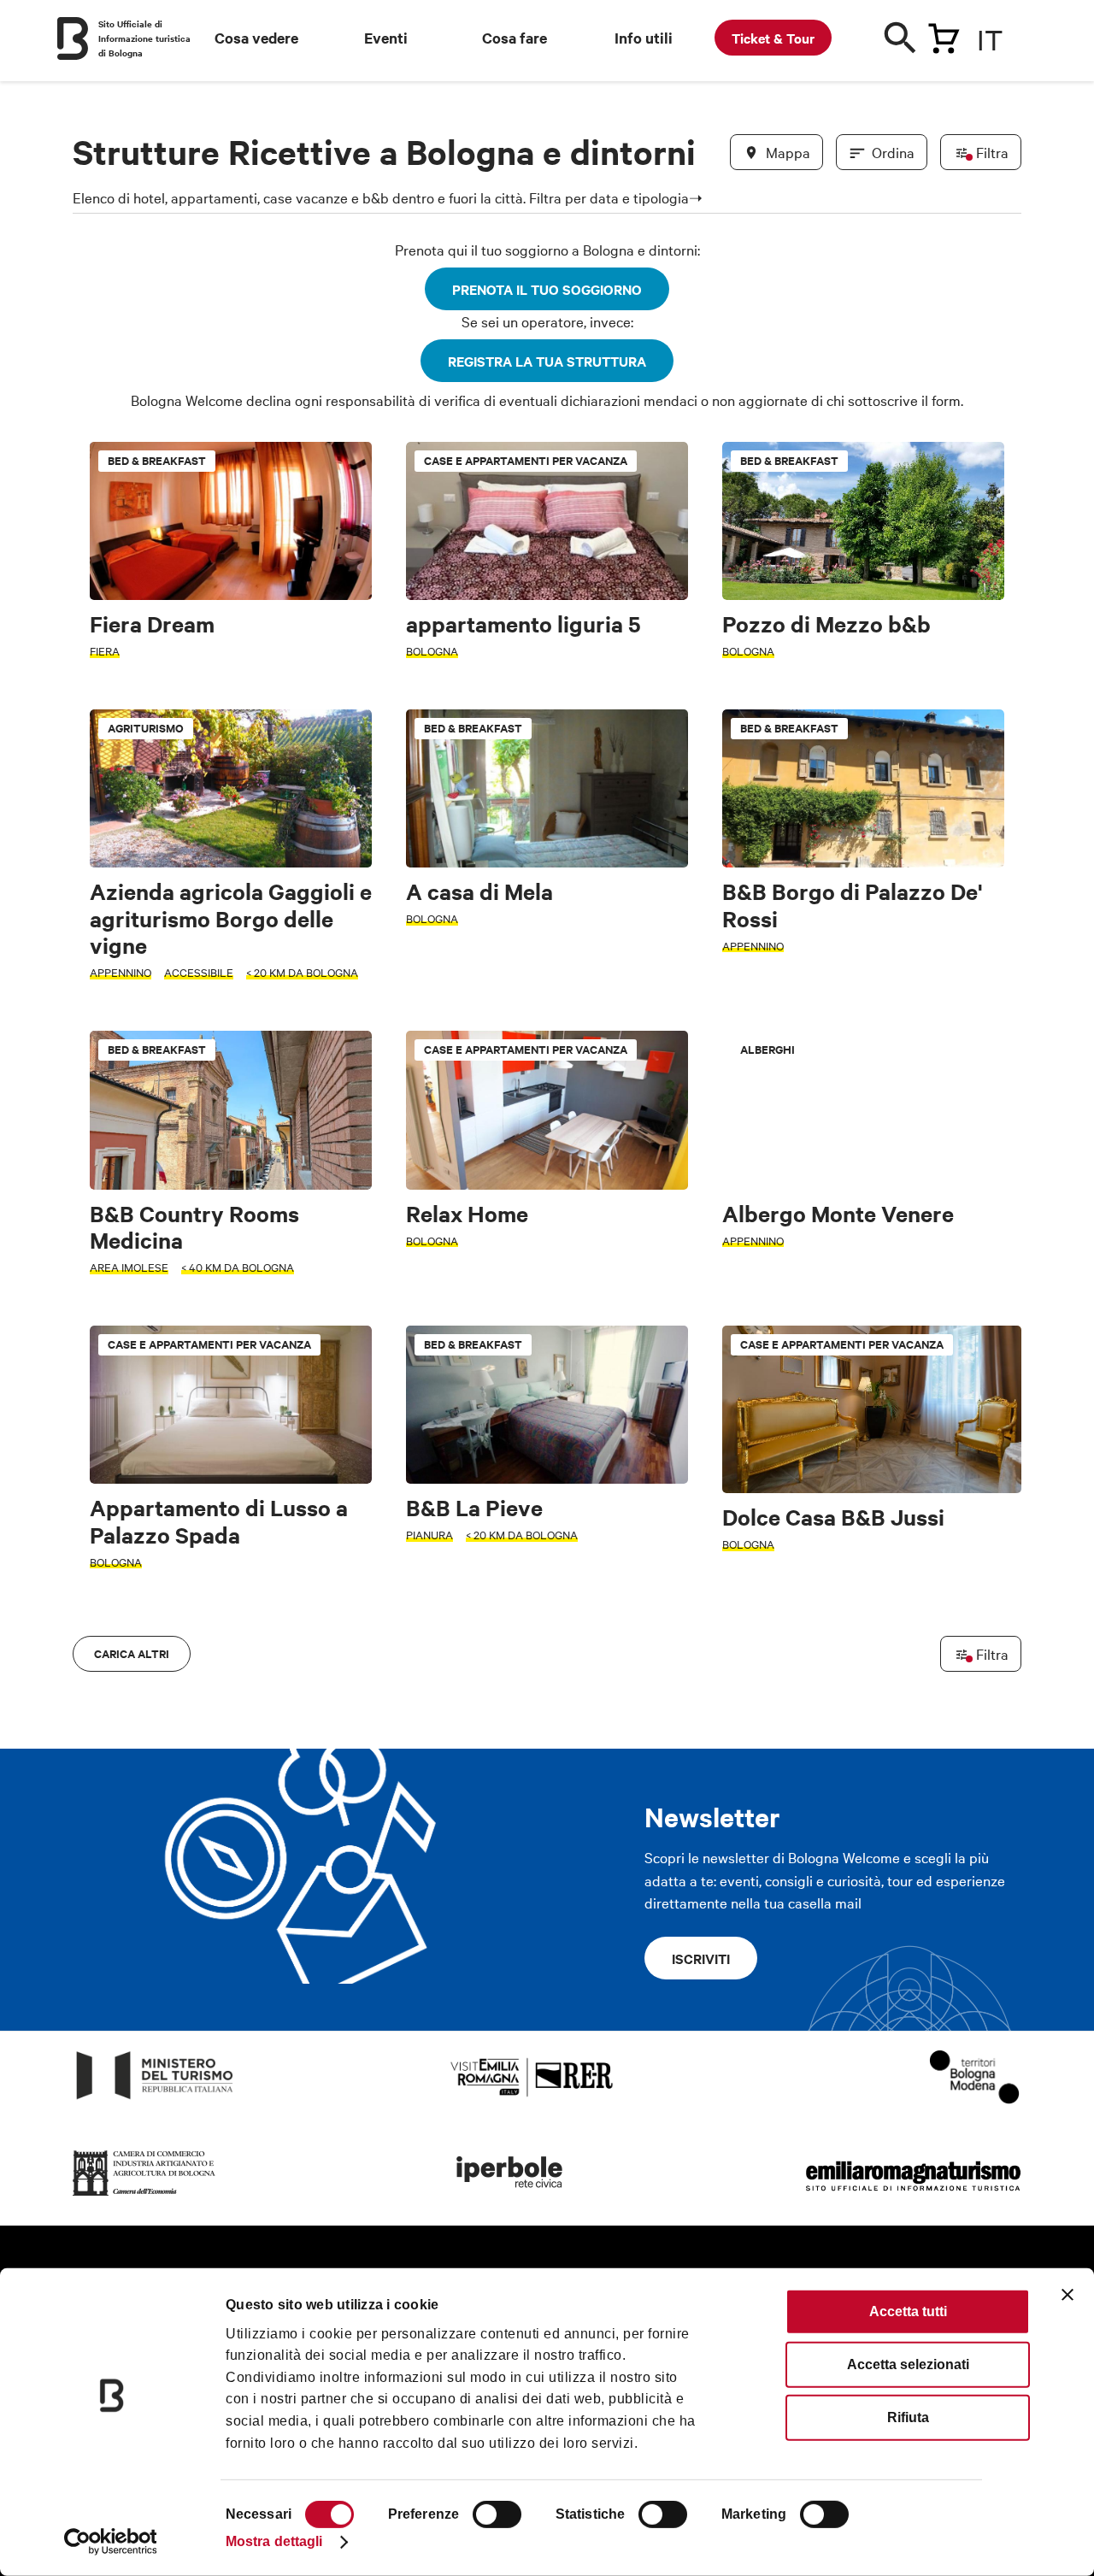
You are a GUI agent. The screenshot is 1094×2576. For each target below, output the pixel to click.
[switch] (497, 2514)
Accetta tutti (908, 2311)
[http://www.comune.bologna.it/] (510, 2196)
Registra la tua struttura (547, 361)
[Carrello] (944, 35)
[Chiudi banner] (1068, 2295)
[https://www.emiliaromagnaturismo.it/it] (913, 2196)
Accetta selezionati (908, 2364)
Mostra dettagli (274, 2541)
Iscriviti (701, 1958)
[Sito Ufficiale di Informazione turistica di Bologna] (73, 38)
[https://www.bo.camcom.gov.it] (144, 2196)
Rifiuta (908, 2417)
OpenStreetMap (887, 1619)
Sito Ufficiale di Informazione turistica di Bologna (144, 38)
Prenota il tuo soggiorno (547, 289)
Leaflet (821, 1619)
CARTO (1000, 1619)
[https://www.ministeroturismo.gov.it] (155, 2100)
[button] (96, 1068)
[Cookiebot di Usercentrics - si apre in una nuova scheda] (111, 2542)
